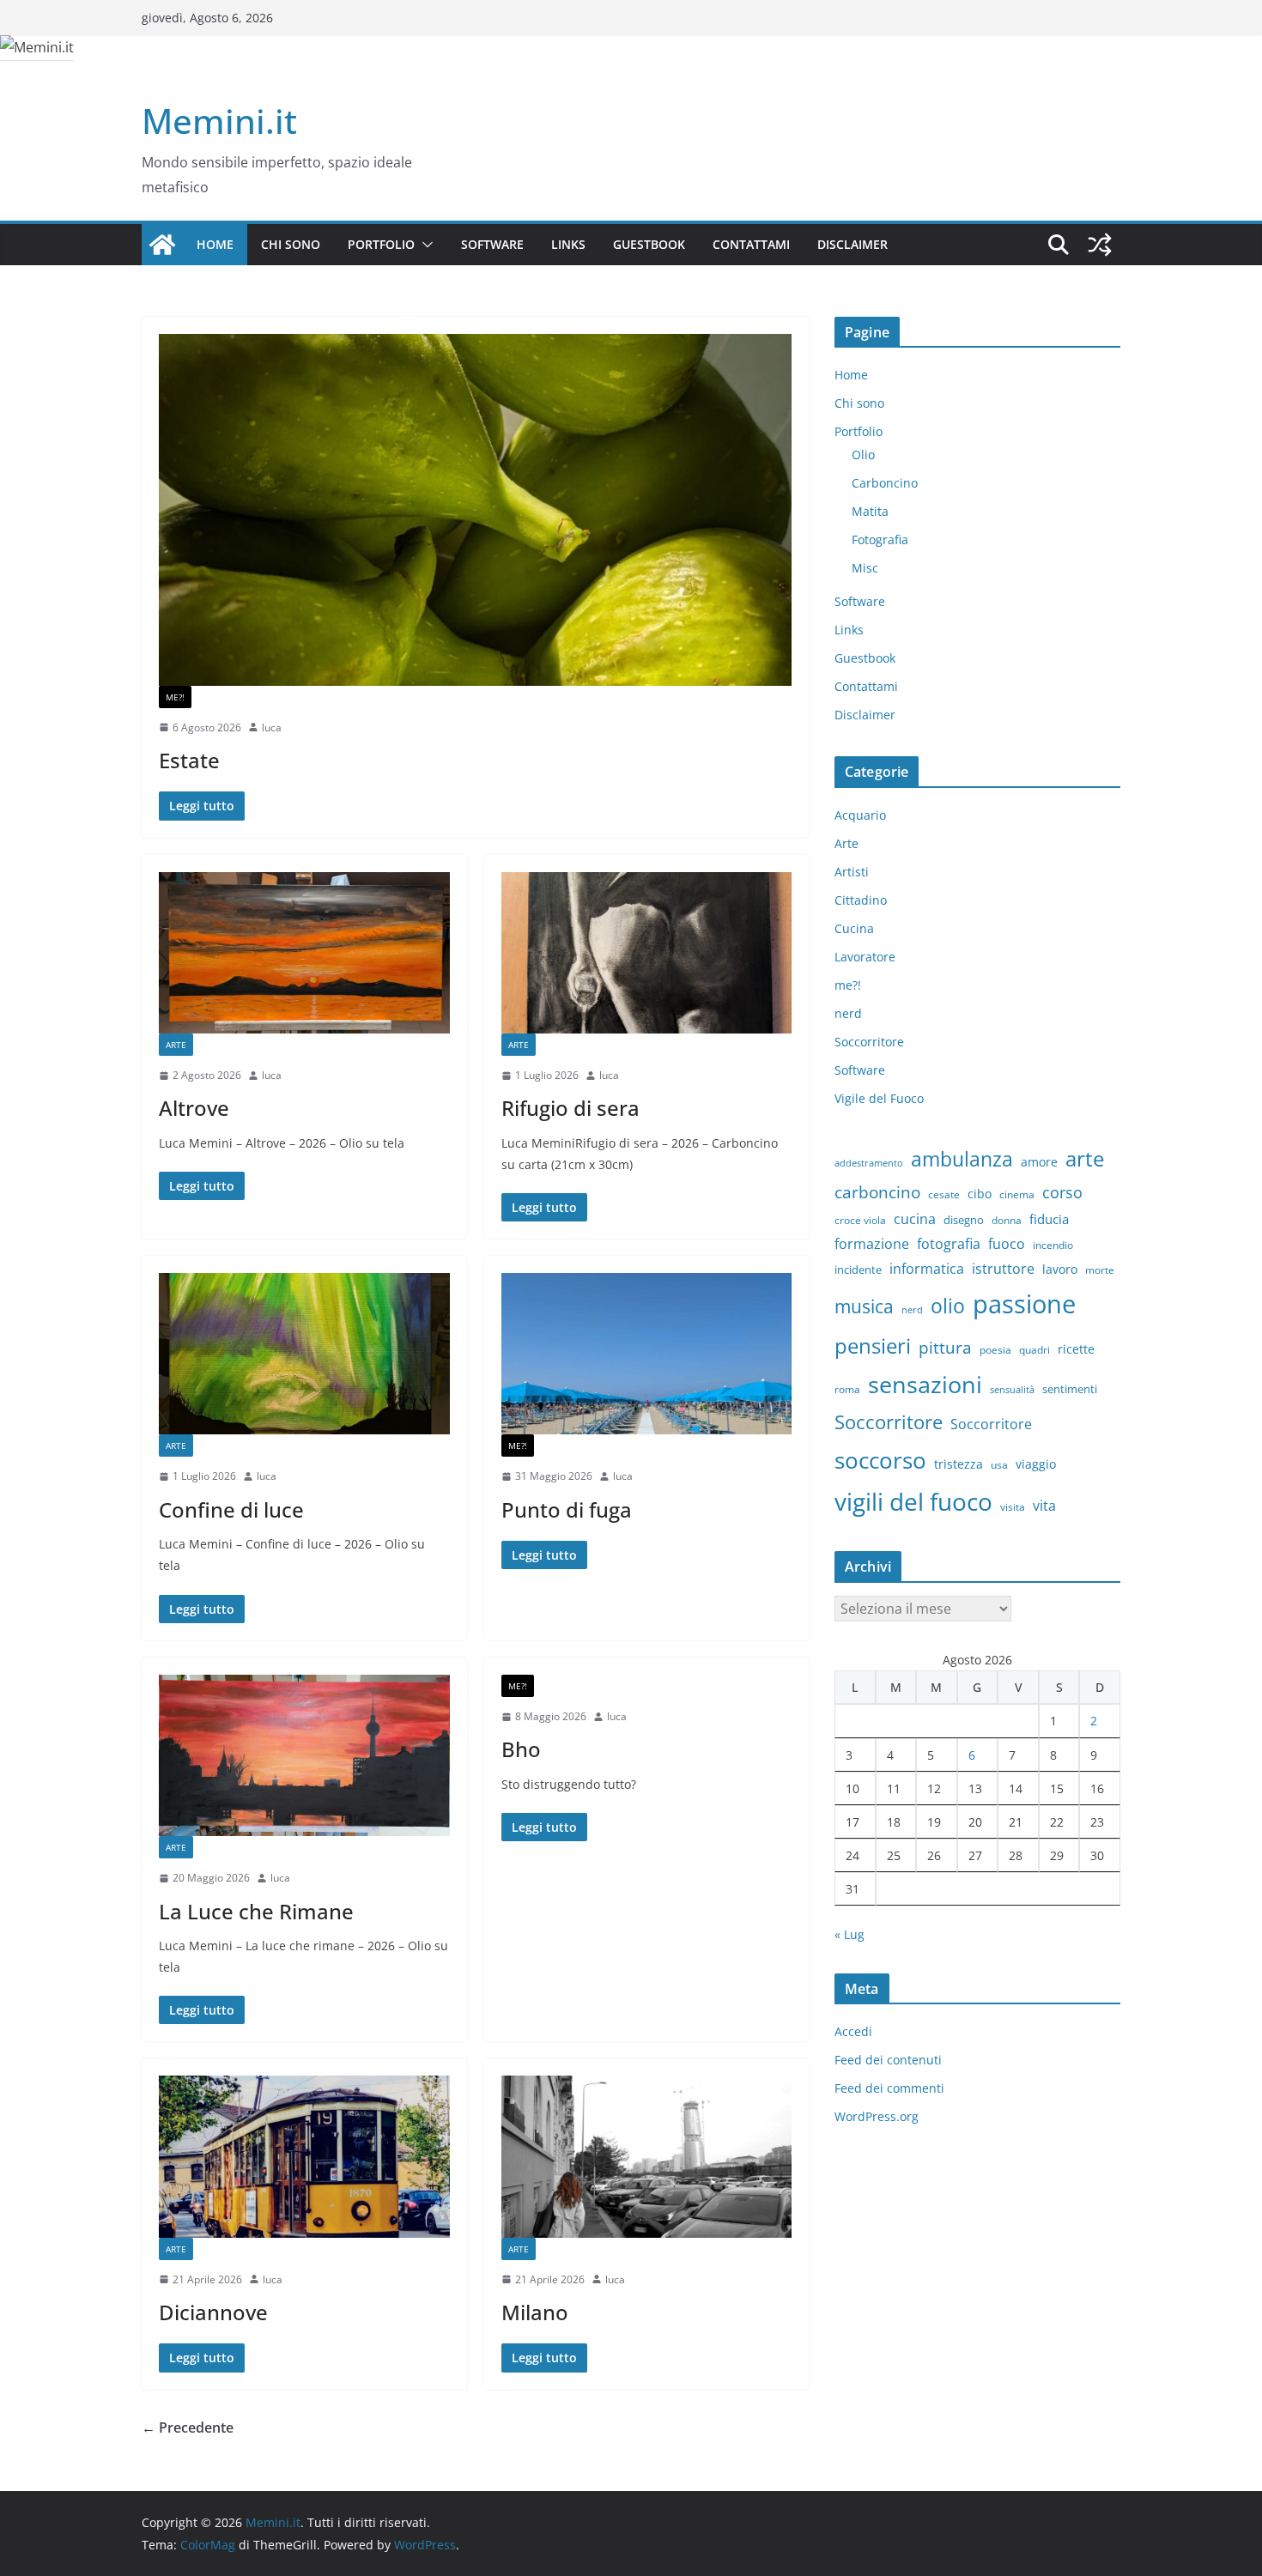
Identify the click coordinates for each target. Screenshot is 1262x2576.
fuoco (1007, 1244)
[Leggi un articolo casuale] (1100, 245)
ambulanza (962, 1159)
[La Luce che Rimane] (304, 1755)
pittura (945, 1347)
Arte (176, 1045)
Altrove (194, 1108)
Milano (535, 2312)
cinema (1017, 1194)
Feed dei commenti (889, 2088)
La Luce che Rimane (256, 1911)
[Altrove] (304, 953)
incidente (858, 1270)
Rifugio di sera (570, 1108)
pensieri (873, 1346)
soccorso (880, 1460)
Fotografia (880, 539)
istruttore (1003, 1269)
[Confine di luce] (304, 1354)
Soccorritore (869, 1042)
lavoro (1060, 1269)
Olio (863, 455)
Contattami (751, 244)
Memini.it (219, 121)
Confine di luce (231, 1509)
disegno (964, 1220)
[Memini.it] (162, 245)
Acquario (860, 815)
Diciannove (213, 2312)
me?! (175, 697)
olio (948, 1306)
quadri (1034, 1350)
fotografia (949, 1244)
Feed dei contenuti (888, 2060)
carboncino (877, 1192)
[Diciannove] (304, 2156)
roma (847, 1389)
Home (215, 244)
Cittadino (861, 900)
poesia (995, 1350)
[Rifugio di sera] (647, 953)
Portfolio (381, 244)
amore (1039, 1162)
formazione (872, 1244)
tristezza (959, 1464)
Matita (870, 511)
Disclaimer (852, 244)
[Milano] (647, 2156)
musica (864, 1306)
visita (1013, 1507)
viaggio (1036, 1464)
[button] (424, 245)
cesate (944, 1194)
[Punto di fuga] (647, 1354)
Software (492, 244)
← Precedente (188, 2428)
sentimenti (1070, 1389)
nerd (848, 1013)
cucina (915, 1219)
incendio (1053, 1245)
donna (1007, 1220)
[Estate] (475, 510)
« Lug (849, 1934)
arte (1085, 1158)
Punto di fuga (567, 1509)
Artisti (852, 872)
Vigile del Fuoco (879, 1098)
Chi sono (291, 244)
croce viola (860, 1220)
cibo (980, 1194)
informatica (927, 1269)
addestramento (869, 1163)
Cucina (854, 928)
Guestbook (649, 244)
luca (272, 727)
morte (1100, 1270)
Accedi (853, 2031)
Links (568, 244)
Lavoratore (865, 957)
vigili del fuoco (913, 1501)
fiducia (1049, 1219)
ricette (1076, 1349)
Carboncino (885, 483)
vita (1044, 1506)
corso (1062, 1192)
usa (999, 1465)
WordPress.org (877, 2116)
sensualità (1012, 1390)
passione (1024, 1304)
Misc (865, 568)
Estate (189, 760)
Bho (521, 1749)
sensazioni (925, 1384)
